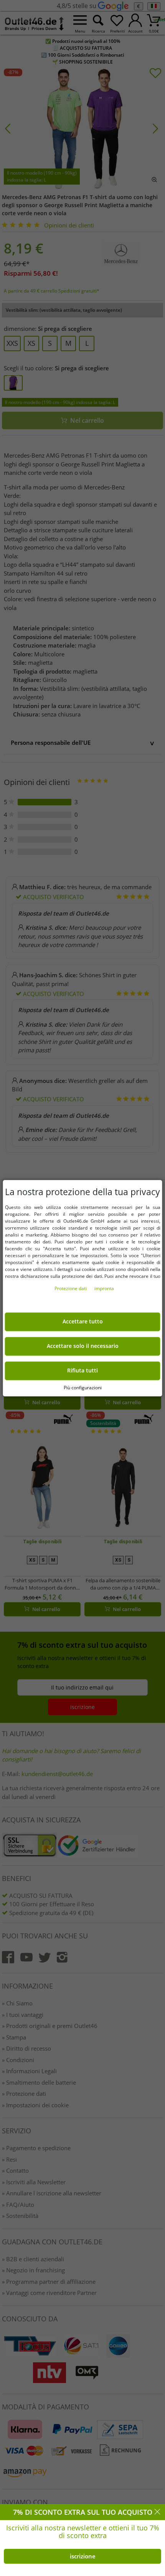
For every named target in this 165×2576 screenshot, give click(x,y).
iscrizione (83, 2556)
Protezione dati (71, 1288)
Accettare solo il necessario (83, 1346)
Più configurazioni (83, 1388)
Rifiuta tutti (82, 1371)
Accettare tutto (83, 1322)
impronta (104, 1288)
